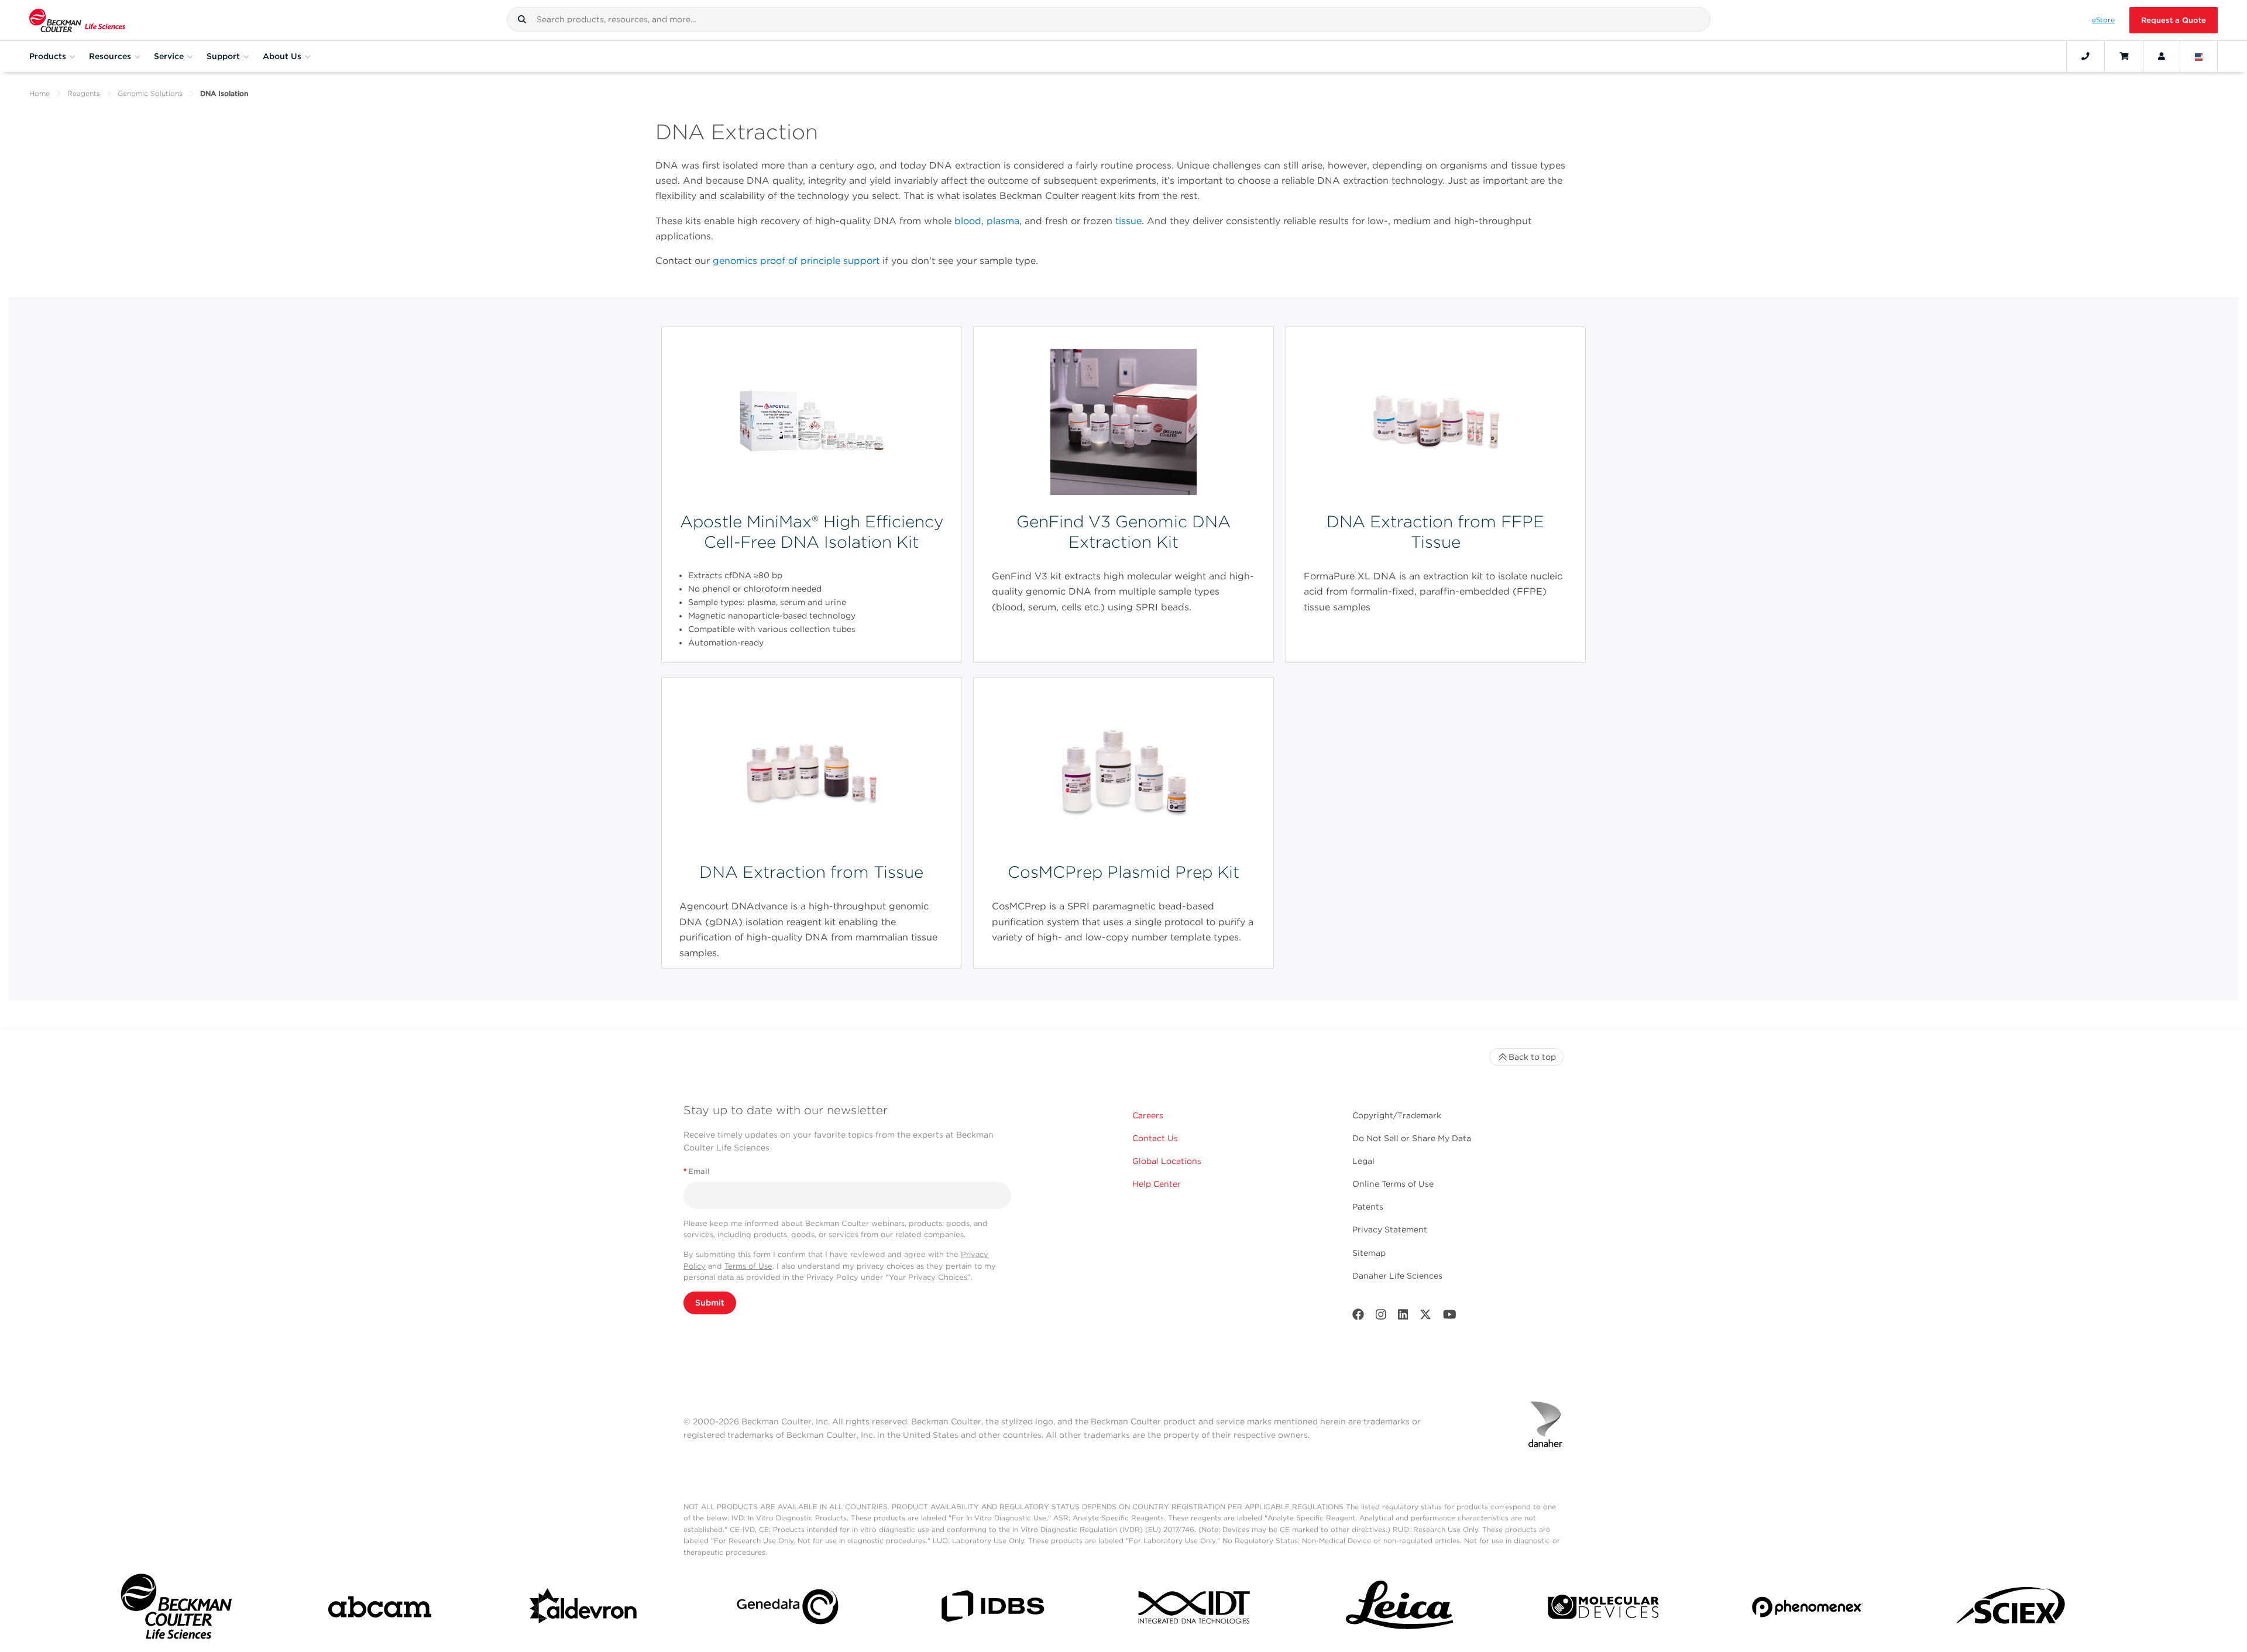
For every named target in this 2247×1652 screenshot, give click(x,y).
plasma (1003, 221)
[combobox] (1109, 19)
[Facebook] (1358, 1317)
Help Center (1157, 1184)
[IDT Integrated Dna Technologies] (1195, 1609)
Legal (1363, 1161)
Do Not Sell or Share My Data (1412, 1138)
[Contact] (2085, 56)
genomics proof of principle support (796, 261)
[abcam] (380, 1609)
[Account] (2162, 56)
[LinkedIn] (1403, 1317)
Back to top (1532, 1057)
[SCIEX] (2011, 1609)
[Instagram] (1381, 1317)
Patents (1368, 1207)
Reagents (84, 93)
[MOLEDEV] (1603, 1609)
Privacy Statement (1390, 1229)
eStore (2103, 20)
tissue (1128, 221)
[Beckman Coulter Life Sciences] (77, 20)
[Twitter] (1425, 1317)
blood (968, 221)
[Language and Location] (2199, 56)
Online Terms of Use (1393, 1184)
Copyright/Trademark (1397, 1115)
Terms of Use (748, 1266)
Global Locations (1167, 1161)
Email (697, 1171)
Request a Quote (2174, 20)
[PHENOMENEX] (1808, 1609)
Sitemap (1369, 1253)
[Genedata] (788, 1609)
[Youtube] (1450, 1317)
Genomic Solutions (150, 93)
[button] (522, 19)
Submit (710, 1303)
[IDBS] (992, 1609)
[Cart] (2124, 56)
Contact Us (1155, 1138)
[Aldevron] (584, 1609)
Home (39, 93)
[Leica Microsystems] (1400, 1609)
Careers (1148, 1115)
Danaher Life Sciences (1397, 1276)
